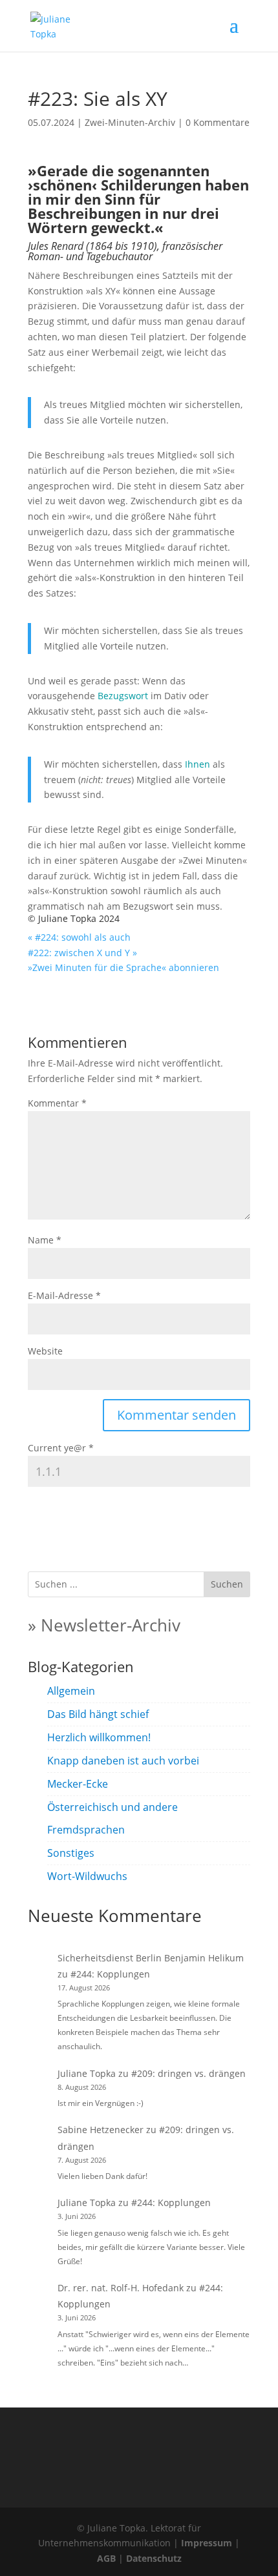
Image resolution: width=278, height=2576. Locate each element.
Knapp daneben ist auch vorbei (123, 1761)
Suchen (227, 1584)
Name (45, 1240)
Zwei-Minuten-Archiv (130, 122)
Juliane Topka (87, 2073)
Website (45, 1351)
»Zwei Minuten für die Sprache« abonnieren (123, 967)
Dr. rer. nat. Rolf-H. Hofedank (121, 2288)
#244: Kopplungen (110, 1974)
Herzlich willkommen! (99, 1737)
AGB (106, 2558)
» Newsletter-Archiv (104, 1625)
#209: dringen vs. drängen (188, 2073)
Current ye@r (61, 1448)
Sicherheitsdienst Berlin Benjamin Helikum (151, 1958)
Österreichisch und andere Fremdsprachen (112, 1818)
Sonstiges (71, 1853)
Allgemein (71, 1691)
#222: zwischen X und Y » (82, 953)
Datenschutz (154, 2558)
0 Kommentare (218, 122)
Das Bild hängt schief (98, 1714)
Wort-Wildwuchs (87, 1876)
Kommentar (57, 1103)
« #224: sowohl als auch (79, 937)
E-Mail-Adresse (64, 1295)
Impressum (207, 2543)
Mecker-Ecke (78, 1784)
